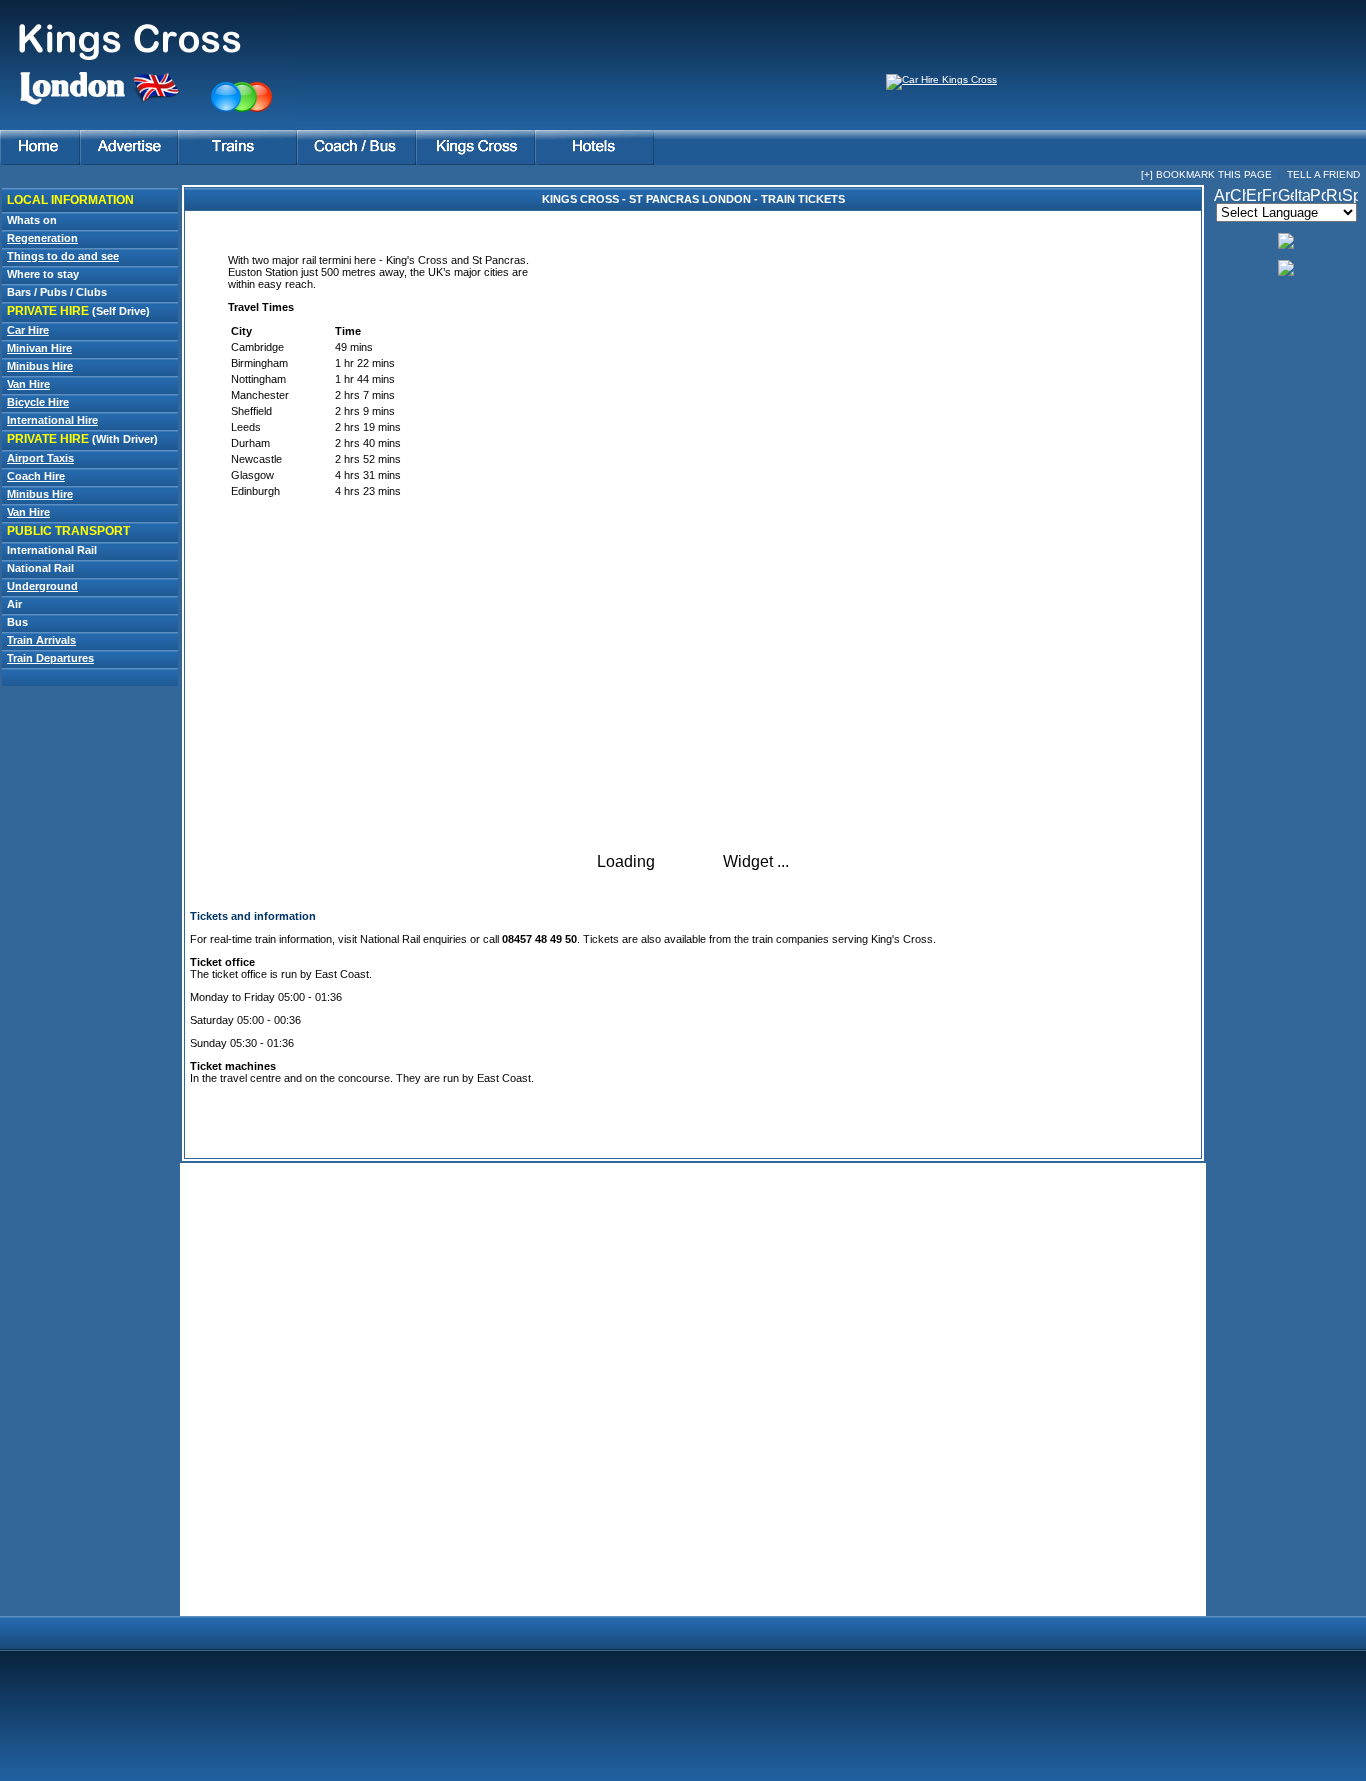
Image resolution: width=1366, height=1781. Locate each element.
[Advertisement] (90, 1059)
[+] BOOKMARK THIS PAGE (1206, 174)
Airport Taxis (40, 458)
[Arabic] (1222, 197)
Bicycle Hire (38, 402)
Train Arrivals (41, 640)
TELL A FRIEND (1323, 174)
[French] (1270, 197)
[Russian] (1334, 197)
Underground (42, 586)
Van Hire (28, 384)
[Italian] (1302, 197)
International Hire (52, 420)
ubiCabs (689, 861)
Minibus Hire (40, 366)
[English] (1254, 197)
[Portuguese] (1318, 197)
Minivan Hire (39, 348)
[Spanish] (1350, 197)
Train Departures (50, 658)
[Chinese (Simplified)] (1238, 197)
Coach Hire (36, 476)
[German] (1286, 197)
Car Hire (28, 330)
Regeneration (42, 238)
